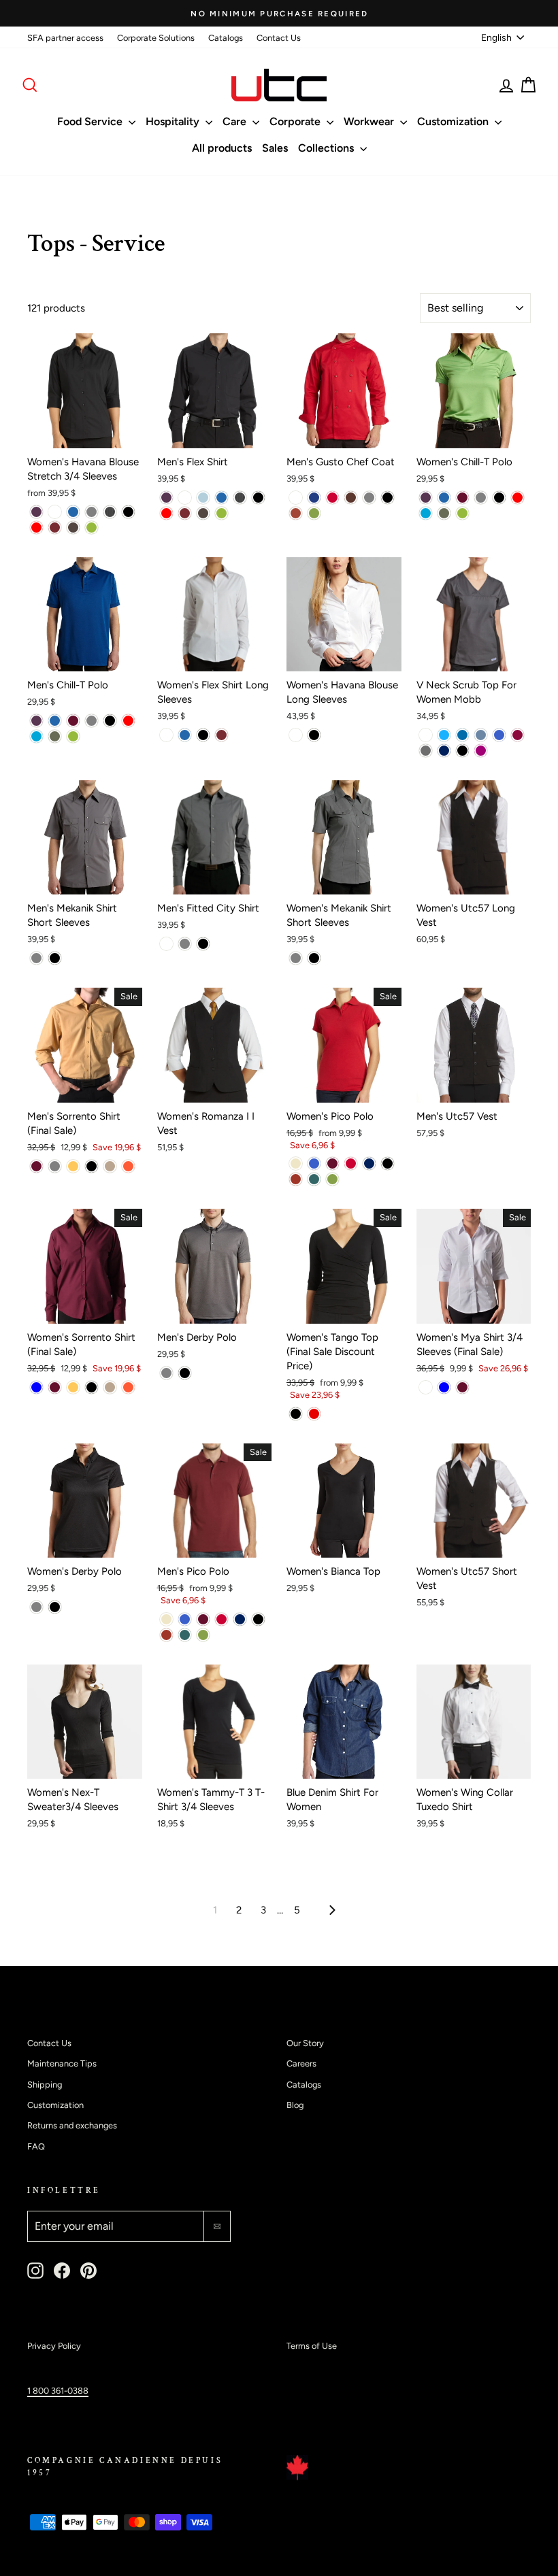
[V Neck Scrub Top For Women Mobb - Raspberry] (518, 735)
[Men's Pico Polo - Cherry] (221, 1619)
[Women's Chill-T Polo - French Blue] (444, 498)
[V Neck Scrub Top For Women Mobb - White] (426, 735)
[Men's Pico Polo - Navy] (240, 1619)
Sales (275, 148)
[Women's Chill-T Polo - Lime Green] (462, 513)
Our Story (305, 2043)
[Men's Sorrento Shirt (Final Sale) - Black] (92, 1166)
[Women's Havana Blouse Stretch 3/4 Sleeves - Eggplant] (36, 512)
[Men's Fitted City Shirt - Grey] (185, 944)
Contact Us (279, 38)
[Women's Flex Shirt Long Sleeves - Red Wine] (221, 735)
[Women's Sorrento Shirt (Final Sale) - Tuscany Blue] (36, 1387)
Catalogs (226, 38)
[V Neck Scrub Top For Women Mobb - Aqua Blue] (444, 735)
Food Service (91, 121)
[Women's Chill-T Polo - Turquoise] (426, 513)
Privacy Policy (54, 2346)
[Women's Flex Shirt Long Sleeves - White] (166, 735)
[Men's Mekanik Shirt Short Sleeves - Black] (55, 958)
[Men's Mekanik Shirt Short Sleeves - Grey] (36, 958)
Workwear (370, 121)
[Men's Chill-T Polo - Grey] (92, 721)
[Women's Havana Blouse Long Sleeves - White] (296, 735)
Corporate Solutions (156, 38)
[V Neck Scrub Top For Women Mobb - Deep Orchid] (481, 751)
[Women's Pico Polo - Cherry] (351, 1164)
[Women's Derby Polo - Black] (55, 1607)
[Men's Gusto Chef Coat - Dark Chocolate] (351, 498)
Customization (454, 121)
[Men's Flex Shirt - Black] (258, 498)
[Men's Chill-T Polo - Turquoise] (36, 736)
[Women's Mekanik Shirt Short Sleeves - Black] (314, 958)
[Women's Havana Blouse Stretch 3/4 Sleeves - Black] (128, 512)
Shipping (45, 2085)
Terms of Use (312, 2346)
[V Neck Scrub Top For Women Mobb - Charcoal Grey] (426, 751)
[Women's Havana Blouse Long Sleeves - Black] (314, 735)
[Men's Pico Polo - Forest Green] (185, 1635)
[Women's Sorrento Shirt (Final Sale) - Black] (92, 1387)
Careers (301, 2063)
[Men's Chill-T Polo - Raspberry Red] (128, 721)
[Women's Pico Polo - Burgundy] (332, 1164)
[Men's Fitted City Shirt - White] (166, 944)
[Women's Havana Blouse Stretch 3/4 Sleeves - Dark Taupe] (73, 528)
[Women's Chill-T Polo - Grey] (481, 498)
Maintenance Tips (62, 2063)
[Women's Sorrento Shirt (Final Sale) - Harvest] (73, 1387)
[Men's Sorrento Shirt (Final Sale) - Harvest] (73, 1166)
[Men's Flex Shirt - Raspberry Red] (166, 513)
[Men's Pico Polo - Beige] (166, 1619)
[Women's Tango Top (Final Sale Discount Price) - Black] (296, 1414)
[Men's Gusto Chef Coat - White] (296, 498)
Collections (327, 148)
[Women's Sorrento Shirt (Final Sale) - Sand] (110, 1387)
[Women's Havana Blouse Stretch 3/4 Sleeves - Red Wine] (55, 528)
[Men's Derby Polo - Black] (185, 1373)
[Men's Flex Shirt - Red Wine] (185, 513)
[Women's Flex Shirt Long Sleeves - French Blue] (185, 735)
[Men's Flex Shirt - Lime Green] (221, 513)
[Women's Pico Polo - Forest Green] (314, 1179)
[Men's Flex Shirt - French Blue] (221, 498)
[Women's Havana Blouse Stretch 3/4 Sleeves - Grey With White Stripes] (110, 512)
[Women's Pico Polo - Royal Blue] (314, 1164)
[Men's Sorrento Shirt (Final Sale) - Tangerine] (128, 1166)
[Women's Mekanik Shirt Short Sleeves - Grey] (296, 958)
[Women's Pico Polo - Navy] (369, 1164)
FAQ (36, 2146)
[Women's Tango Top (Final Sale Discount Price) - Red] (314, 1414)
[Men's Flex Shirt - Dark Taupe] (203, 513)
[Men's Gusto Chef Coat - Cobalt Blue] (314, 498)
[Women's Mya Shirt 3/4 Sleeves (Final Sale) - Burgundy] (462, 1387)
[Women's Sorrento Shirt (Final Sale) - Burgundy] (55, 1387)
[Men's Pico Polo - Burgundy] (203, 1619)
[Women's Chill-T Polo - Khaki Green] (444, 513)
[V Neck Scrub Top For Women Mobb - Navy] (444, 751)
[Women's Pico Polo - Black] (388, 1164)
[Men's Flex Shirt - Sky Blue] (203, 498)
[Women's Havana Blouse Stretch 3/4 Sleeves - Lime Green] (92, 528)
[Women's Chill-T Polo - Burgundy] (462, 498)
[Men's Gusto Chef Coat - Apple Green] (314, 513)
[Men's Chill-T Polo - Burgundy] (73, 721)
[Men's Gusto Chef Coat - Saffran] (296, 513)
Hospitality (174, 121)
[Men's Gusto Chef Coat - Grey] (369, 498)
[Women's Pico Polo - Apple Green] (332, 1179)
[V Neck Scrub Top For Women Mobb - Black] (462, 751)
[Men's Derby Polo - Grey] (166, 1373)
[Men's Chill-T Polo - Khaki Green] (55, 736)
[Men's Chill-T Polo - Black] (110, 721)
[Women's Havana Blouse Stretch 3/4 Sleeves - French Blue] (73, 512)
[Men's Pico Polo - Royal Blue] (185, 1619)
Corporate (296, 121)
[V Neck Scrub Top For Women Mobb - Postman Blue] (481, 735)
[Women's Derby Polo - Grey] (36, 1607)
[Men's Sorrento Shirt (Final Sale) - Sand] (110, 1166)
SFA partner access (65, 38)
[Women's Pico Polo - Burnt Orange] (296, 1179)
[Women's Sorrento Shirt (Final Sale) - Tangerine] (128, 1387)
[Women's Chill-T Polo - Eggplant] (426, 498)
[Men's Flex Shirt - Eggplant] (166, 498)
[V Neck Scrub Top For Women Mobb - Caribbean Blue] (462, 735)
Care (236, 121)
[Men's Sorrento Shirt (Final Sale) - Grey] (55, 1166)
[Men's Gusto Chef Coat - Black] (388, 498)
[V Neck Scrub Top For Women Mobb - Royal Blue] (499, 735)
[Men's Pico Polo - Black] (258, 1619)
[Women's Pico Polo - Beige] (296, 1164)
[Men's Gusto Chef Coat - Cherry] (332, 498)
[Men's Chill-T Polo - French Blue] (55, 721)
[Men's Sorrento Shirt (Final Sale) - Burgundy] (36, 1166)
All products (222, 148)
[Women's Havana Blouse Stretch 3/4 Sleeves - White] (55, 512)
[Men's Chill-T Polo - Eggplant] (36, 721)
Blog (295, 2105)
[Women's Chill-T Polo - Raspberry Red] (518, 498)
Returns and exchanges (72, 2125)
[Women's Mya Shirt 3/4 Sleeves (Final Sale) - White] (426, 1387)
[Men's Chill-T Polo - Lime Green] (73, 736)
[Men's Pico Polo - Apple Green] (203, 1635)
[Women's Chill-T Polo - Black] (499, 498)
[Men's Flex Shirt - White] (185, 498)
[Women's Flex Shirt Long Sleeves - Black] (203, 735)
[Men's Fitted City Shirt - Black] (203, 944)
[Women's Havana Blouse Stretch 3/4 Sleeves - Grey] (92, 512)
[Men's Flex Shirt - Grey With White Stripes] (240, 498)
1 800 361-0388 (58, 2391)
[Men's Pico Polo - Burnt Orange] (166, 1635)
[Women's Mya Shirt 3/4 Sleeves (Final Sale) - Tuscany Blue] (444, 1387)
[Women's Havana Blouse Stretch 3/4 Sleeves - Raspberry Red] (36, 528)
